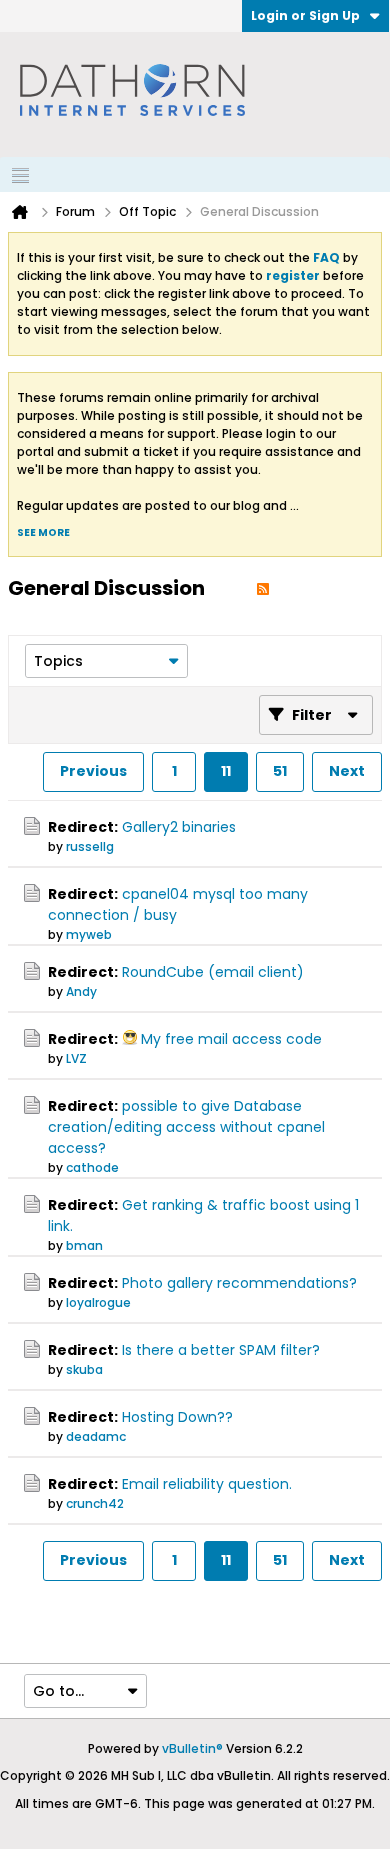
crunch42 (95, 1503)
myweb (89, 934)
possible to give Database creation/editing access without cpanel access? (186, 1127)
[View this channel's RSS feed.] (263, 588)
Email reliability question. (207, 1484)
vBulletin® (192, 1748)
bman (84, 1245)
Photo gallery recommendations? (239, 1283)
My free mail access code (231, 1039)
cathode (92, 1167)
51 (280, 771)
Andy (81, 991)
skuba (84, 1369)
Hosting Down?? (177, 1417)
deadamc (96, 1436)
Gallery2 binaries (179, 827)
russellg (90, 846)
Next (347, 771)
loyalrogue (98, 1302)
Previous (93, 771)
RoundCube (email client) (213, 972)
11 (226, 771)
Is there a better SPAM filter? (221, 1350)
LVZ (76, 1058)
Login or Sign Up (305, 15)
